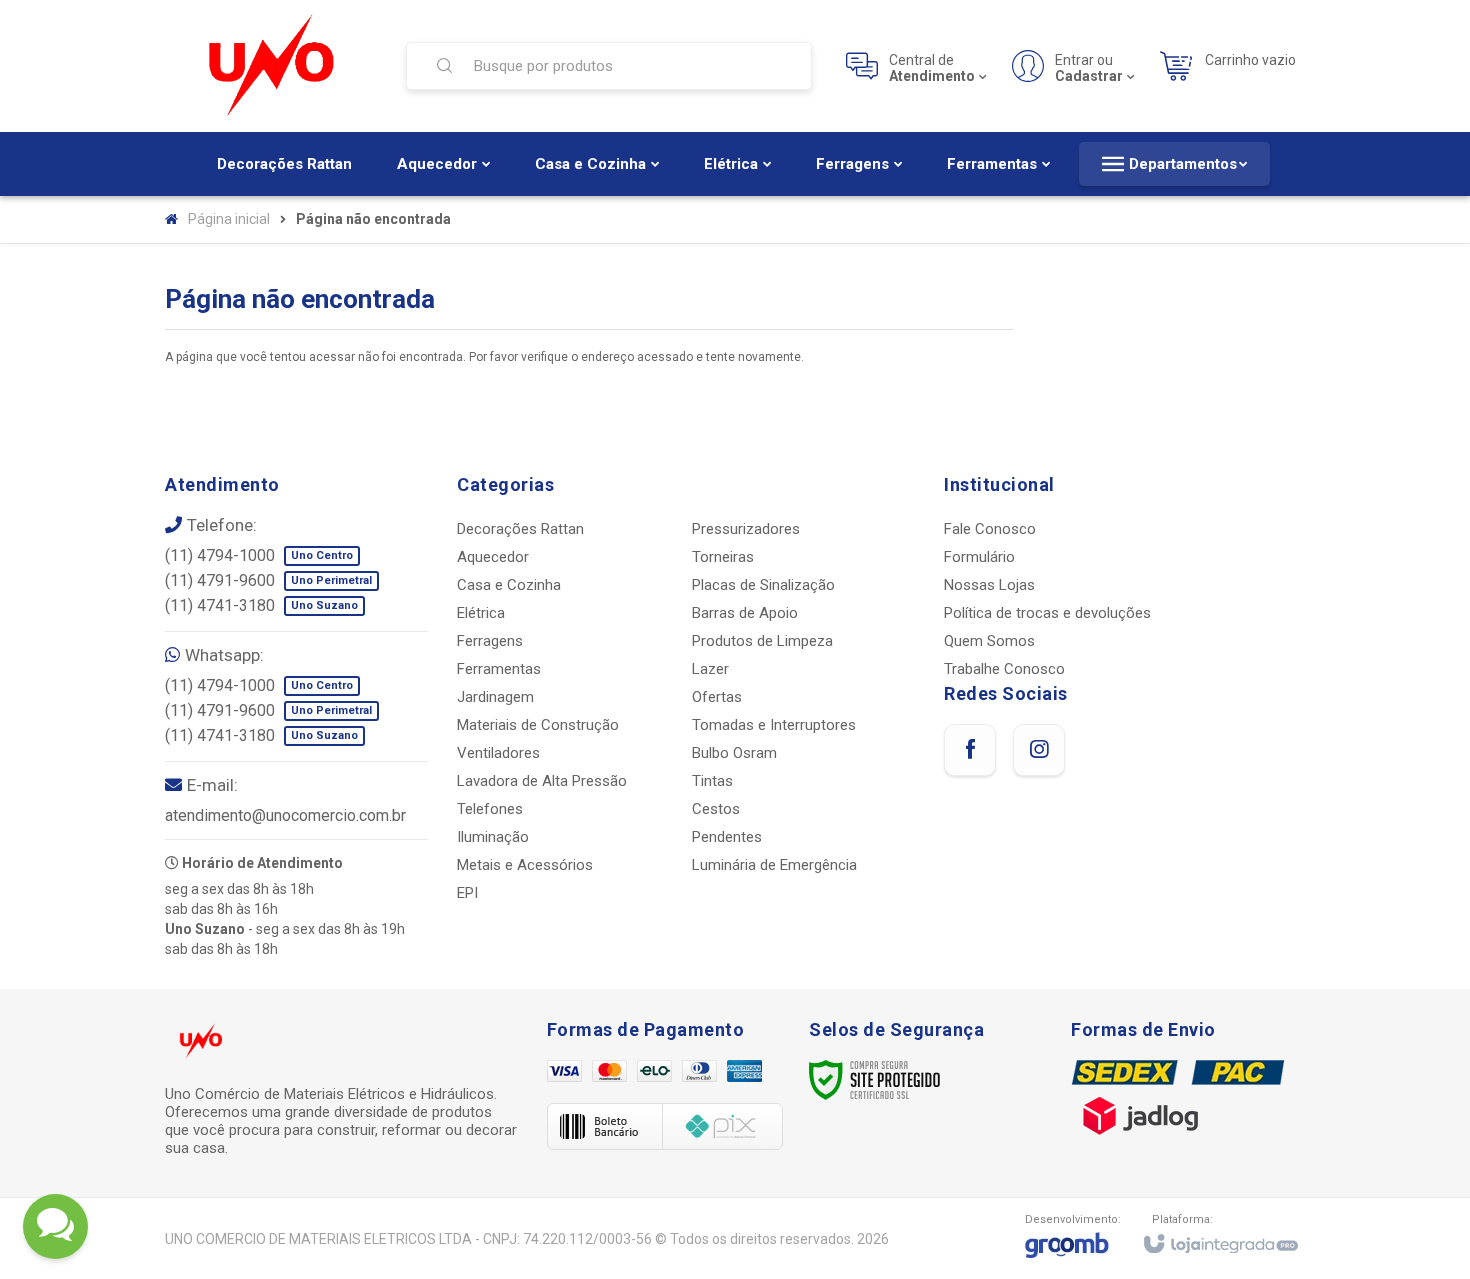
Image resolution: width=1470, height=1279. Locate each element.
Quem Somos (989, 641)
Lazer (710, 669)
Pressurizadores (746, 529)
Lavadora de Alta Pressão (542, 781)
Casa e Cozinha (509, 585)
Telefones (490, 809)
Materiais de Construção (538, 725)
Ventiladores (498, 753)
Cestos (716, 809)
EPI (467, 893)
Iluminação (493, 837)
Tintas (712, 781)
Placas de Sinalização (763, 585)
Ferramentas (499, 669)
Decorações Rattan (520, 529)
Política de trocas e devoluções (1047, 613)
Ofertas (717, 697)
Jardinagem (495, 697)
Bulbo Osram (734, 753)
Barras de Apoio (745, 613)
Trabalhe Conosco (1004, 669)
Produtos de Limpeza (762, 641)
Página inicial (229, 219)
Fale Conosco (990, 529)
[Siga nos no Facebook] (970, 750)
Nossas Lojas (989, 585)
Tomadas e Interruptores (774, 725)
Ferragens (490, 641)
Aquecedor (493, 557)
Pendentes (727, 837)
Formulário (979, 557)
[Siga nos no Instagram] (1039, 750)
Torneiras (723, 557)
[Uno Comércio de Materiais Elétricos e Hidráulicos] (273, 66)
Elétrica (481, 613)
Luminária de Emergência (774, 865)
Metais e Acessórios (525, 865)
